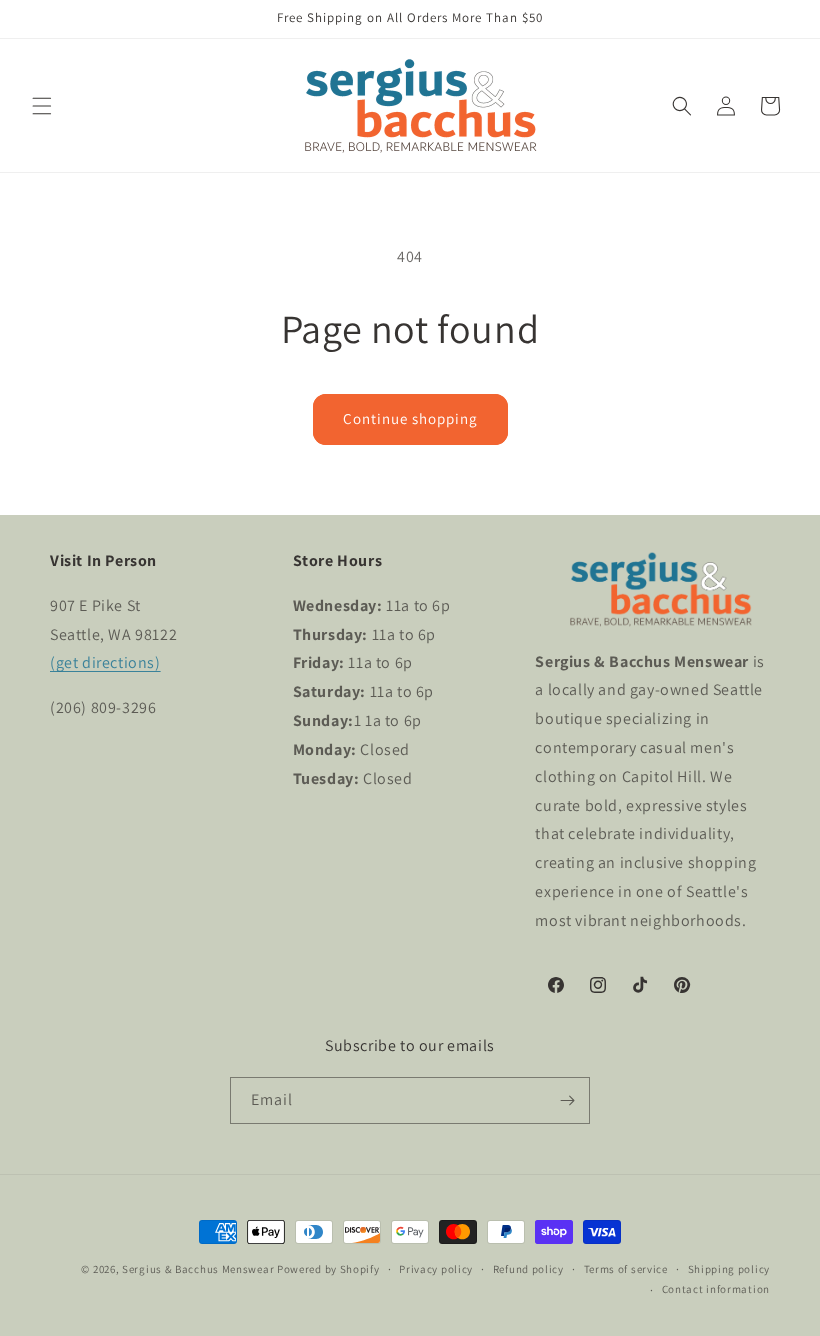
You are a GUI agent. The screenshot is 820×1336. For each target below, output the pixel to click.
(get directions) (105, 662)
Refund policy (528, 1269)
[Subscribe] (567, 1100)
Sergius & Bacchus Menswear (198, 1269)
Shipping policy (729, 1269)
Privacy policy (436, 1269)
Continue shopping (410, 418)
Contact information (716, 1289)
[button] (42, 106)
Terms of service (626, 1269)
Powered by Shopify (328, 1269)
